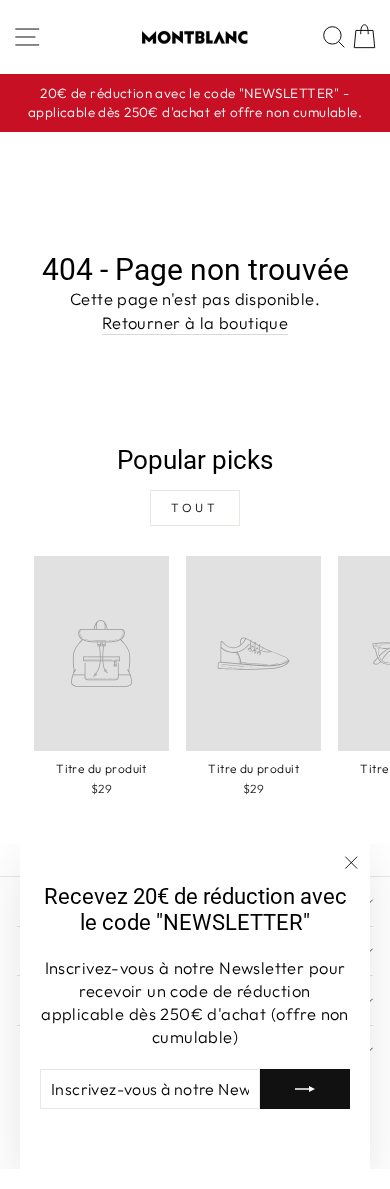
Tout (194, 507)
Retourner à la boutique (195, 322)
